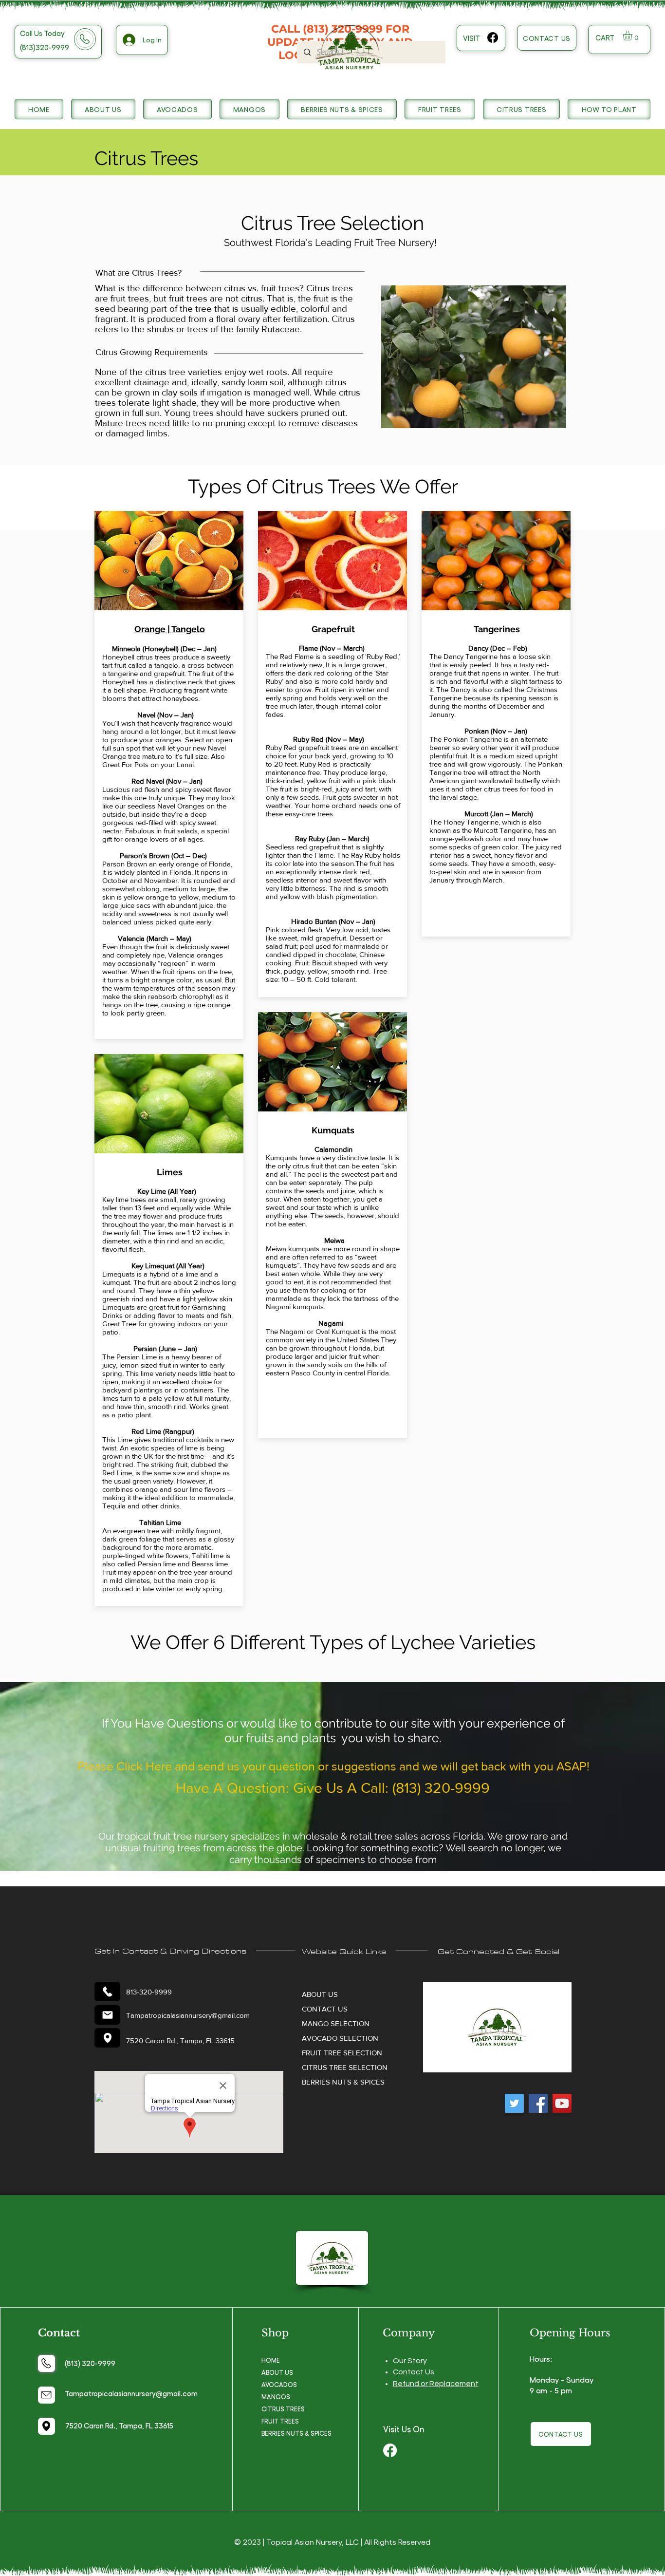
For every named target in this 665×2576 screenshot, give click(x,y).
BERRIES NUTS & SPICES (296, 2433)
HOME (271, 2360)
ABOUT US (277, 2372)
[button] (633, 36)
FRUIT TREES (280, 2421)
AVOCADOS (279, 2384)
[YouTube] (562, 2103)
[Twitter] (514, 2103)
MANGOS (276, 2397)
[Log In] (128, 40)
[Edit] (107, 1992)
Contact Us (414, 2372)
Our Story (410, 2361)
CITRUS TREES (283, 2409)
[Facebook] (493, 38)
